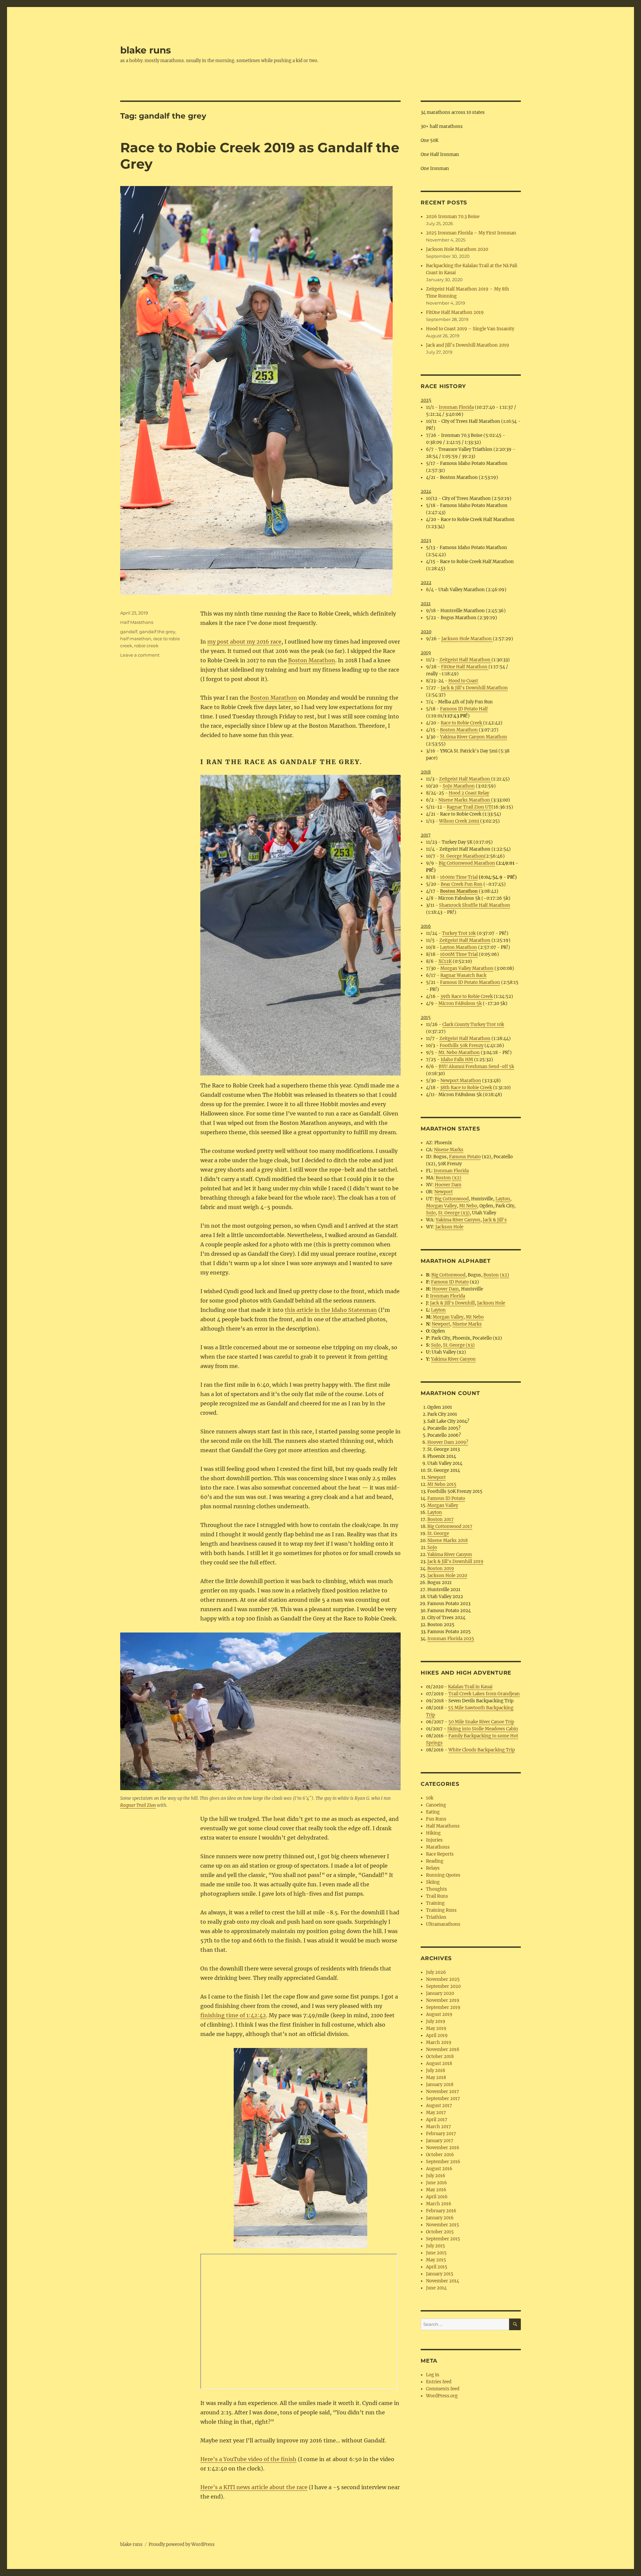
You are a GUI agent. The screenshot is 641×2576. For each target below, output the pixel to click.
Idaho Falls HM (457, 1060)
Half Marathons (137, 622)
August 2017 (439, 2106)
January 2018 (440, 2085)
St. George (438, 1533)
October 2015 (440, 2232)
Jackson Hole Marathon (467, 639)
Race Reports (440, 1854)
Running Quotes (443, 1875)
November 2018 (443, 2049)
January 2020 (440, 1993)
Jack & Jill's (495, 1220)
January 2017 (440, 2141)
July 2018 (436, 2071)
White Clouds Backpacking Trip (482, 1750)
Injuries (434, 1840)
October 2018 (440, 2056)
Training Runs (441, 1910)
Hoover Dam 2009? (448, 1442)
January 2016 (440, 2218)
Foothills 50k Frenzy (462, 1046)
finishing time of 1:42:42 (233, 2015)
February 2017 (441, 2134)
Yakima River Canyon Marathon (474, 737)
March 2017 (439, 2127)
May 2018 (436, 2078)
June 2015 (436, 2253)
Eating (433, 1812)
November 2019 (443, 2000)
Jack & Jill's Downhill (452, 1303)
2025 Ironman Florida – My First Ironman (471, 233)
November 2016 (443, 2148)
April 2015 (437, 2267)
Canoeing (436, 1805)
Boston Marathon (312, 660)
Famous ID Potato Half (464, 709)
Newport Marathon (461, 1081)
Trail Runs (437, 1896)
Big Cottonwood (452, 1199)
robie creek (146, 646)
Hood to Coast (463, 681)
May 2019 (436, 2028)
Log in (433, 2375)
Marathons (438, 1847)
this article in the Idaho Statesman (331, 1310)
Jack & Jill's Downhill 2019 (455, 1562)
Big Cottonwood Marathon (467, 863)
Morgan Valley (441, 1206)
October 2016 (440, 2155)
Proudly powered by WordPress (182, 2544)
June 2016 (437, 2183)
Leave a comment (140, 655)
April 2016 (437, 2197)
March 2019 (439, 2042)
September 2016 (443, 2162)
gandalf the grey (157, 632)
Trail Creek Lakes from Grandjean (484, 1694)
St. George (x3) (454, 1213)
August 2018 (439, 2064)
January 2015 (440, 2274)
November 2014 (443, 2281)
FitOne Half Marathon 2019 (455, 312)
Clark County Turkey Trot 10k (473, 1024)
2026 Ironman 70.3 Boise (453, 217)
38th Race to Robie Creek (466, 1088)
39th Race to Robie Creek (467, 996)
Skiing (433, 1882)
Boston (443, 1178)
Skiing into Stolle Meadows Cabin (483, 1729)
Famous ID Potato (450, 1282)
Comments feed (443, 2389)
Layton (503, 1199)
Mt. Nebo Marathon (459, 1053)
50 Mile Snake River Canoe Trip (481, 1722)
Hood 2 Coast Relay (469, 793)
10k (430, 1798)
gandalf (129, 632)
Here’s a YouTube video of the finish (248, 2459)
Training (435, 1903)
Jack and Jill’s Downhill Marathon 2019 (468, 345)
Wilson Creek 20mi (460, 821)
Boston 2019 (441, 1569)
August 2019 (439, 2014)
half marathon (136, 639)
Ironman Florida (456, 407)
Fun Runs (436, 1819)
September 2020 (443, 1986)
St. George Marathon (462, 856)
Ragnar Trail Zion (138, 1805)
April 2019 (437, 2035)
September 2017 (443, 2099)
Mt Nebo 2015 (442, 1484)
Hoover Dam (448, 1185)
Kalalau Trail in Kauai (470, 1687)
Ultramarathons (443, 1924)
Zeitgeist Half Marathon (465, 660)
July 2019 (436, 2021)
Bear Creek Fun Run (462, 884)
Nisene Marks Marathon (465, 800)
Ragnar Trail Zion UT (469, 807)
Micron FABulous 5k (460, 1003)
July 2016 (436, 2176)
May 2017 (436, 2113)
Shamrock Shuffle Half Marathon (475, 905)
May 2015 (436, 2260)
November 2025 (443, 1979)
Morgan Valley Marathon (467, 968)
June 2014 (436, 2288)
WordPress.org (442, 2396)
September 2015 (443, 2239)
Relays (433, 1868)
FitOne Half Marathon (465, 667)
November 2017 (443, 2092)
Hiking (433, 1833)
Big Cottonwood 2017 (450, 1526)
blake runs (146, 50)
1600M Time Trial (459, 954)
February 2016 (441, 2211)
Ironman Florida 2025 (451, 1639)
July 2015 (436, 2246)
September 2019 (443, 2007)
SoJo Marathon (459, 786)
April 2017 (437, 2120)
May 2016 (436, 2190)
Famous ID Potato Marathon (470, 982)
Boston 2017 (441, 1519)
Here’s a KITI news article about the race (254, 2487)
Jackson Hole (449, 1227)
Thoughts (437, 1889)
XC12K (445, 961)
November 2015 (443, 2225)
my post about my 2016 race (244, 642)
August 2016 (439, 2169)
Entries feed (439, 2382)
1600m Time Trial (459, 877)
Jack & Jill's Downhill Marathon (474, 688)
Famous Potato (465, 1157)
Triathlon (436, 1917)
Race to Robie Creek (462, 723)
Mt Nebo (468, 1206)
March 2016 (439, 2204)
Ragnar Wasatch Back (463, 975)
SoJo (431, 1213)
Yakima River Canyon (458, 1220)
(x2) (457, 1178)
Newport (444, 1192)
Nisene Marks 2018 (448, 1540)
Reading (435, 1861)
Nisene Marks (449, 1150)
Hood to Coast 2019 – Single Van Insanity (470, 329)
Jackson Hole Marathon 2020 (457, 249)
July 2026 (436, 1972)
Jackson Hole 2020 (447, 1576)
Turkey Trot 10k (459, 933)
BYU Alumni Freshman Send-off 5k (476, 1067)
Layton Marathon (459, 947)
